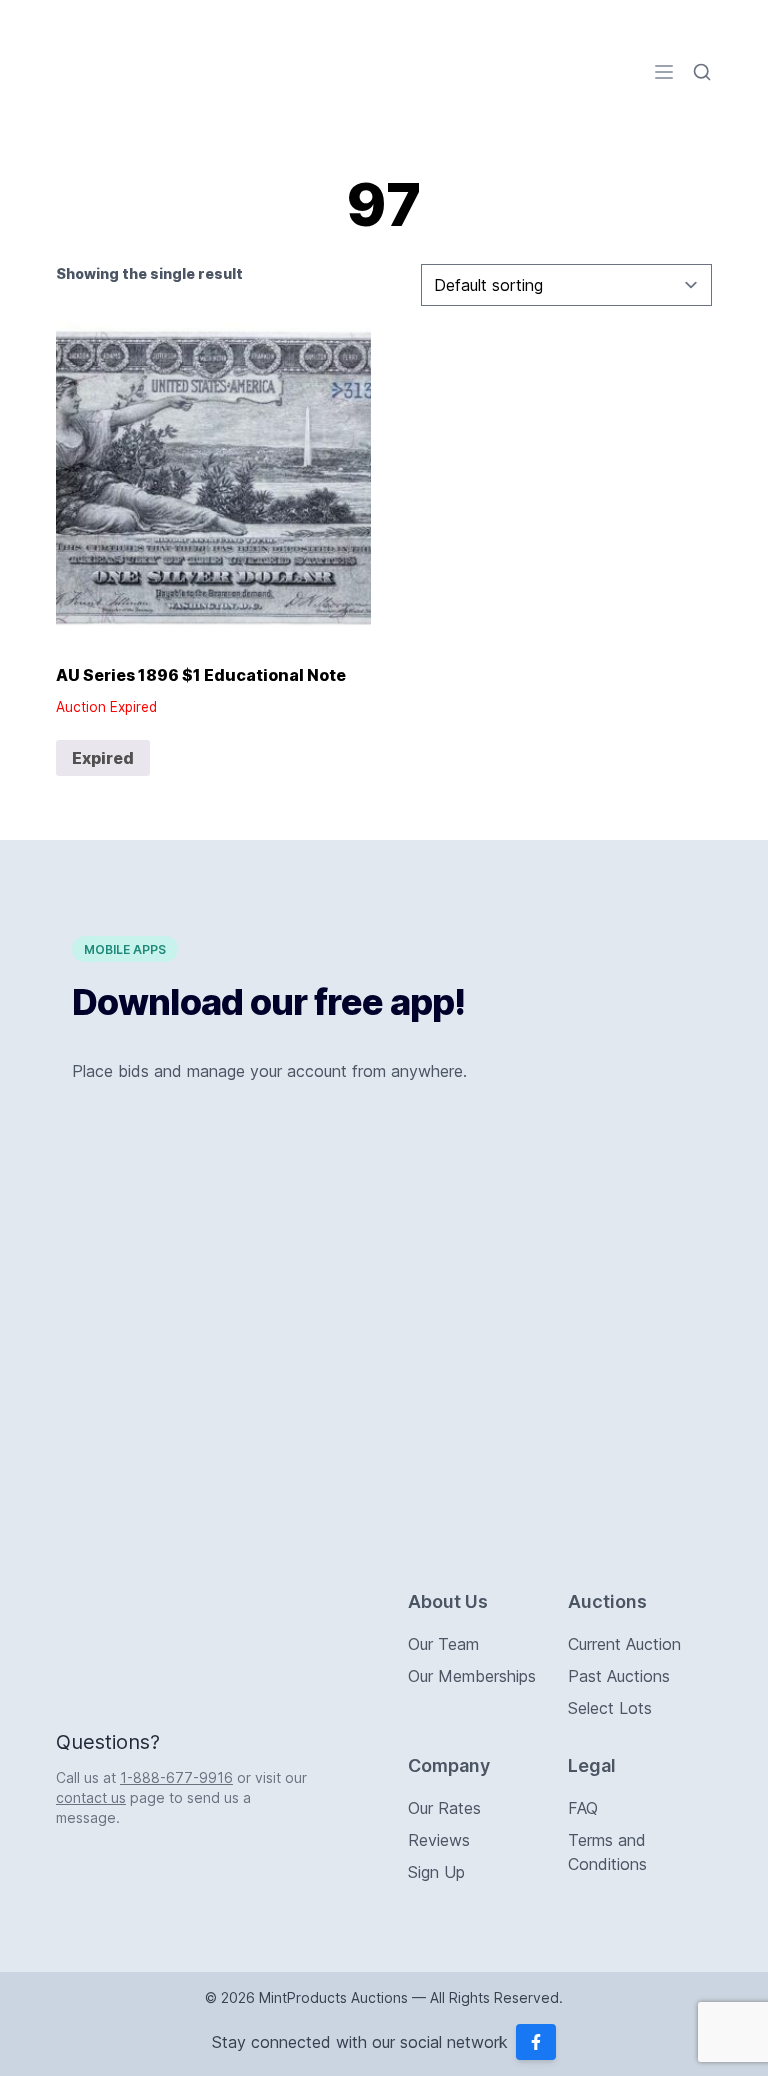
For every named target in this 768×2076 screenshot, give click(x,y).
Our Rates (444, 1808)
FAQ (583, 1808)
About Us (448, 1601)
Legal (592, 1765)
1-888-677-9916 (176, 1777)
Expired (103, 758)
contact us (91, 1797)
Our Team (443, 1644)
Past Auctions (619, 1676)
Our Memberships (472, 1676)
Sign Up (436, 1872)
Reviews (439, 1840)
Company (449, 1765)
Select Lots (610, 1708)
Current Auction (624, 1644)
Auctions (607, 1601)
